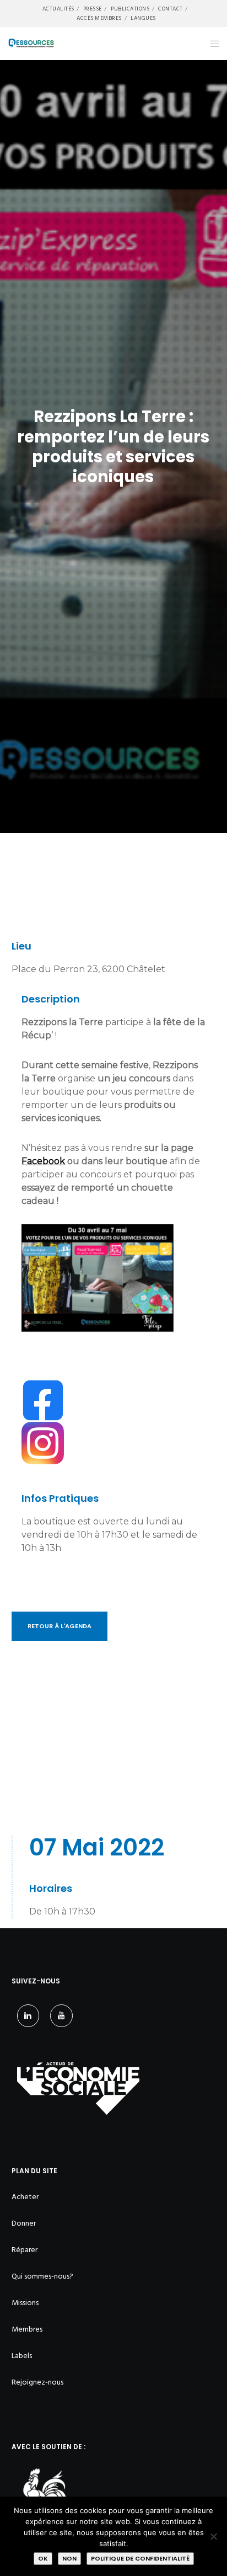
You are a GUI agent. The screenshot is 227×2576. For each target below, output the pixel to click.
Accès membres (99, 18)
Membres (27, 2329)
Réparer (25, 2250)
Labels (22, 2356)
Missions (25, 2303)
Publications (130, 9)
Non (69, 2558)
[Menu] (211, 44)
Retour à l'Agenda (60, 1626)
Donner (24, 2223)
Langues (143, 18)
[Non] (213, 2536)
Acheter (25, 2197)
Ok (43, 2558)
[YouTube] (61, 2016)
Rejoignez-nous (37, 2382)
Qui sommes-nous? (42, 2276)
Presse (93, 9)
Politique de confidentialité (140, 2558)
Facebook (43, 1161)
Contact (171, 9)
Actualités (58, 9)
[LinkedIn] (28, 2016)
